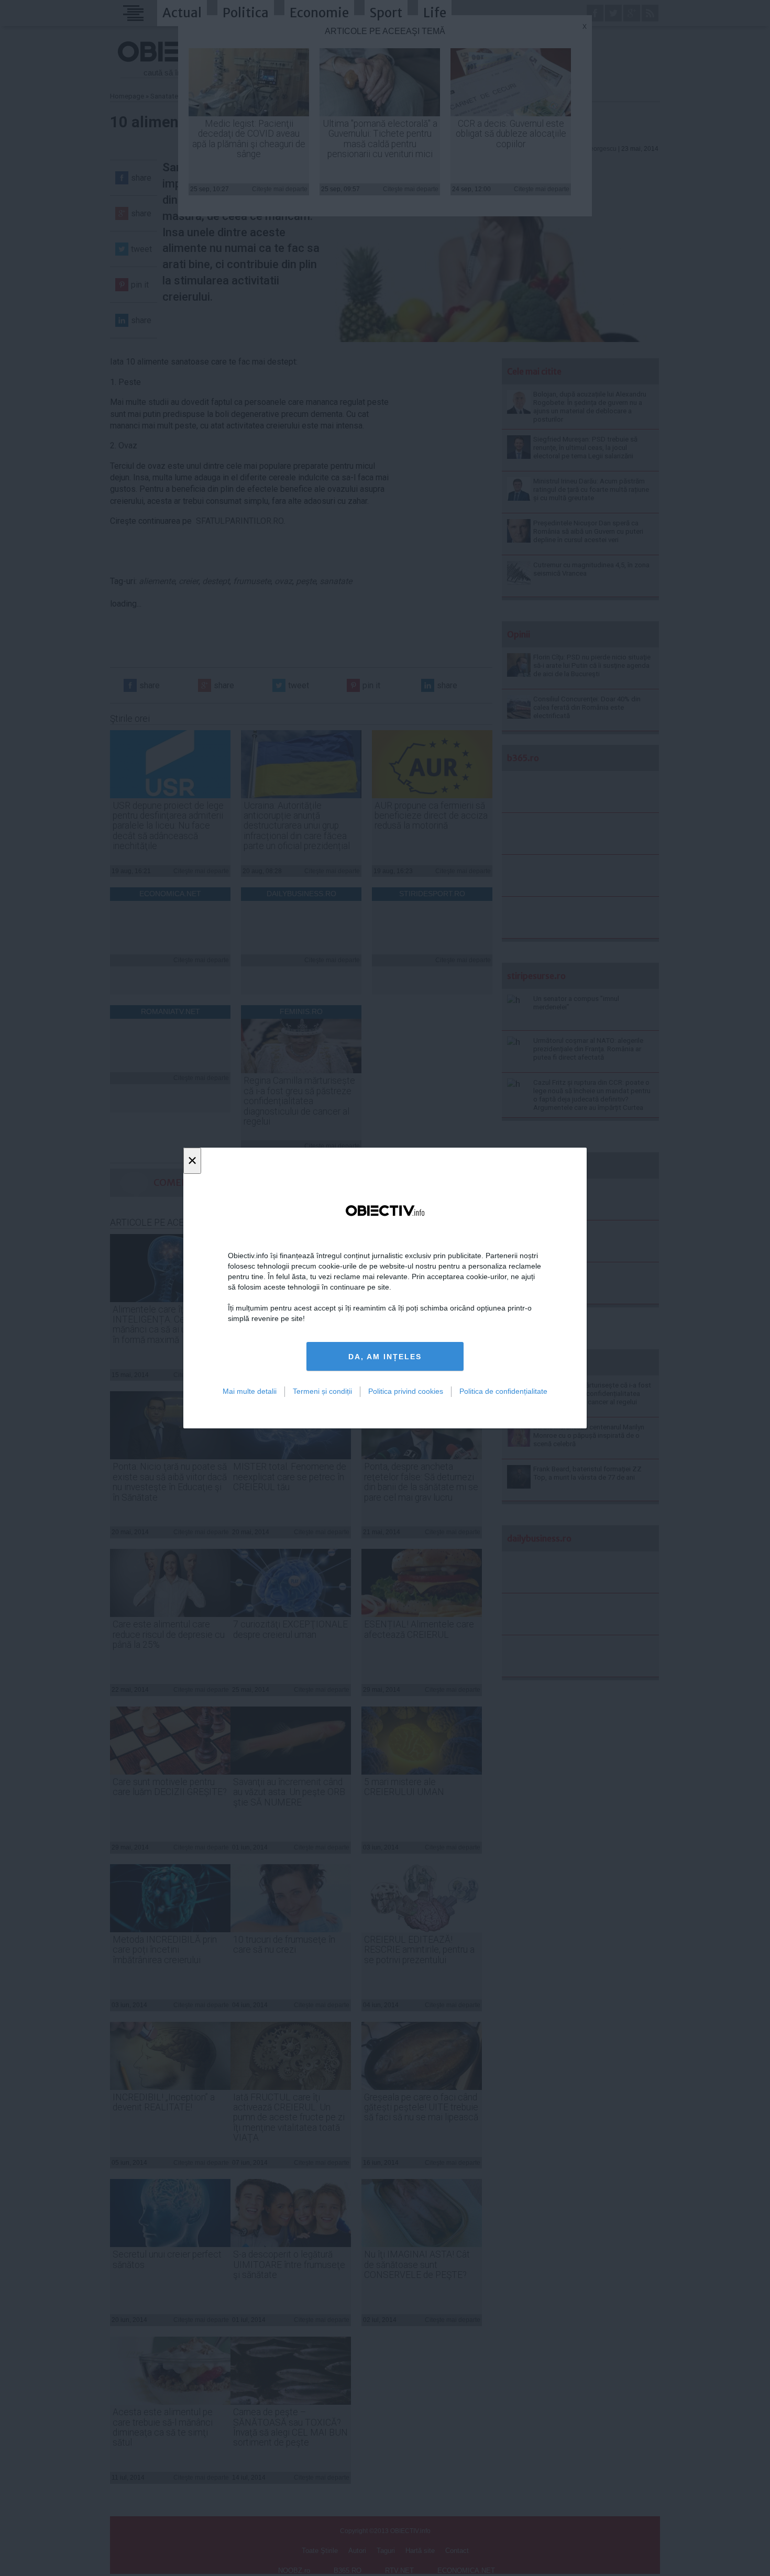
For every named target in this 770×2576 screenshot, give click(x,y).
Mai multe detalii (250, 1391)
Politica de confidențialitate (503, 1391)
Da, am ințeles (385, 1357)
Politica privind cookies (406, 1391)
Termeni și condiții (322, 1391)
